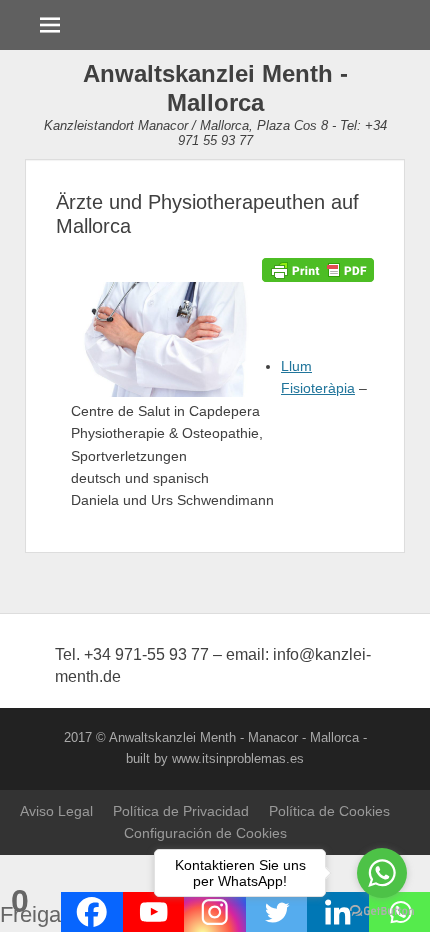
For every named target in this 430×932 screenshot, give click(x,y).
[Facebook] (91, 912)
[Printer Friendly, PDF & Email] (318, 269)
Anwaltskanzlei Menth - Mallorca (215, 88)
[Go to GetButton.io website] (382, 911)
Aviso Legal (56, 811)
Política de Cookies (329, 811)
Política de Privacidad (181, 811)
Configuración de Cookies (205, 833)
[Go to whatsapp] (382, 873)
